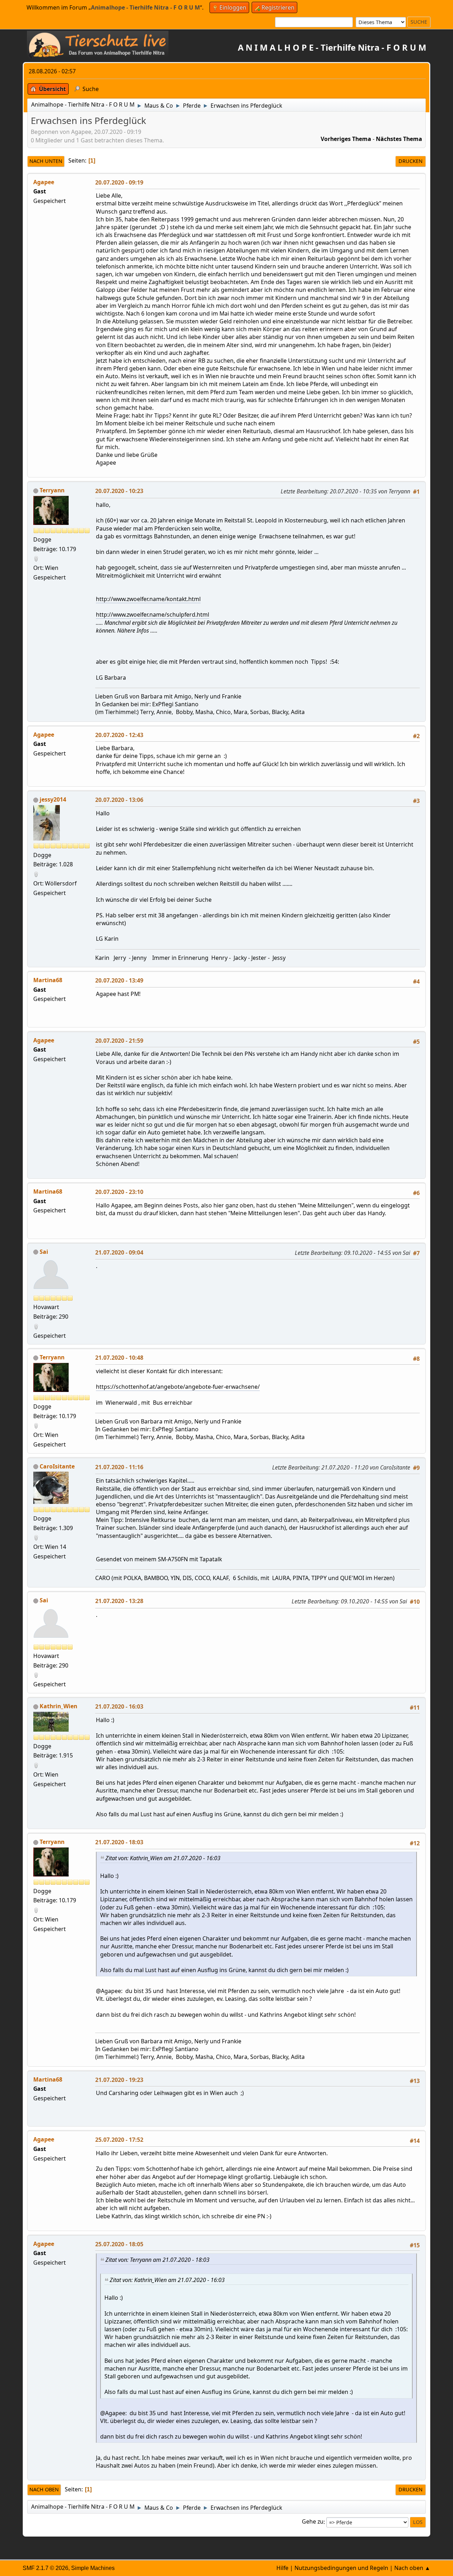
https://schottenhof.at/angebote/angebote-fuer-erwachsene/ (178, 1387)
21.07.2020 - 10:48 (119, 1358)
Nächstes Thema (399, 139)
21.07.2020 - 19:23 (119, 2080)
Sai (44, 1252)
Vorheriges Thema (346, 139)
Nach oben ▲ (412, 2568)
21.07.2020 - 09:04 (119, 1252)
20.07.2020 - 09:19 (119, 182)
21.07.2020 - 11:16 (119, 1467)
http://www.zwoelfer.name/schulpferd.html (153, 615)
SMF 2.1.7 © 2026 (45, 2568)
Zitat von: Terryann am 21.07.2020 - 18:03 (157, 2260)
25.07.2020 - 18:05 (119, 2244)
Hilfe (282, 2568)
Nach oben (44, 2489)
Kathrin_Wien (58, 1706)
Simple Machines (93, 2568)
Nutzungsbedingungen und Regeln (341, 2568)
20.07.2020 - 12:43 (119, 735)
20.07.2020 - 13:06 (119, 800)
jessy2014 (53, 799)
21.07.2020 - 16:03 (119, 1706)
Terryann (52, 490)
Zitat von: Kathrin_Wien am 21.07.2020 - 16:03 (163, 1858)
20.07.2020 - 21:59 (119, 1041)
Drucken (411, 161)
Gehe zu (313, 2522)
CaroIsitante (57, 1466)
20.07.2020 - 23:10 (119, 1192)
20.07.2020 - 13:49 (119, 980)
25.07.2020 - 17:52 (119, 2140)
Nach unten (46, 161)
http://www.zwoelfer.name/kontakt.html (148, 599)
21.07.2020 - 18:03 (119, 1842)
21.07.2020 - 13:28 (119, 1601)
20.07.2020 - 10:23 (119, 491)
